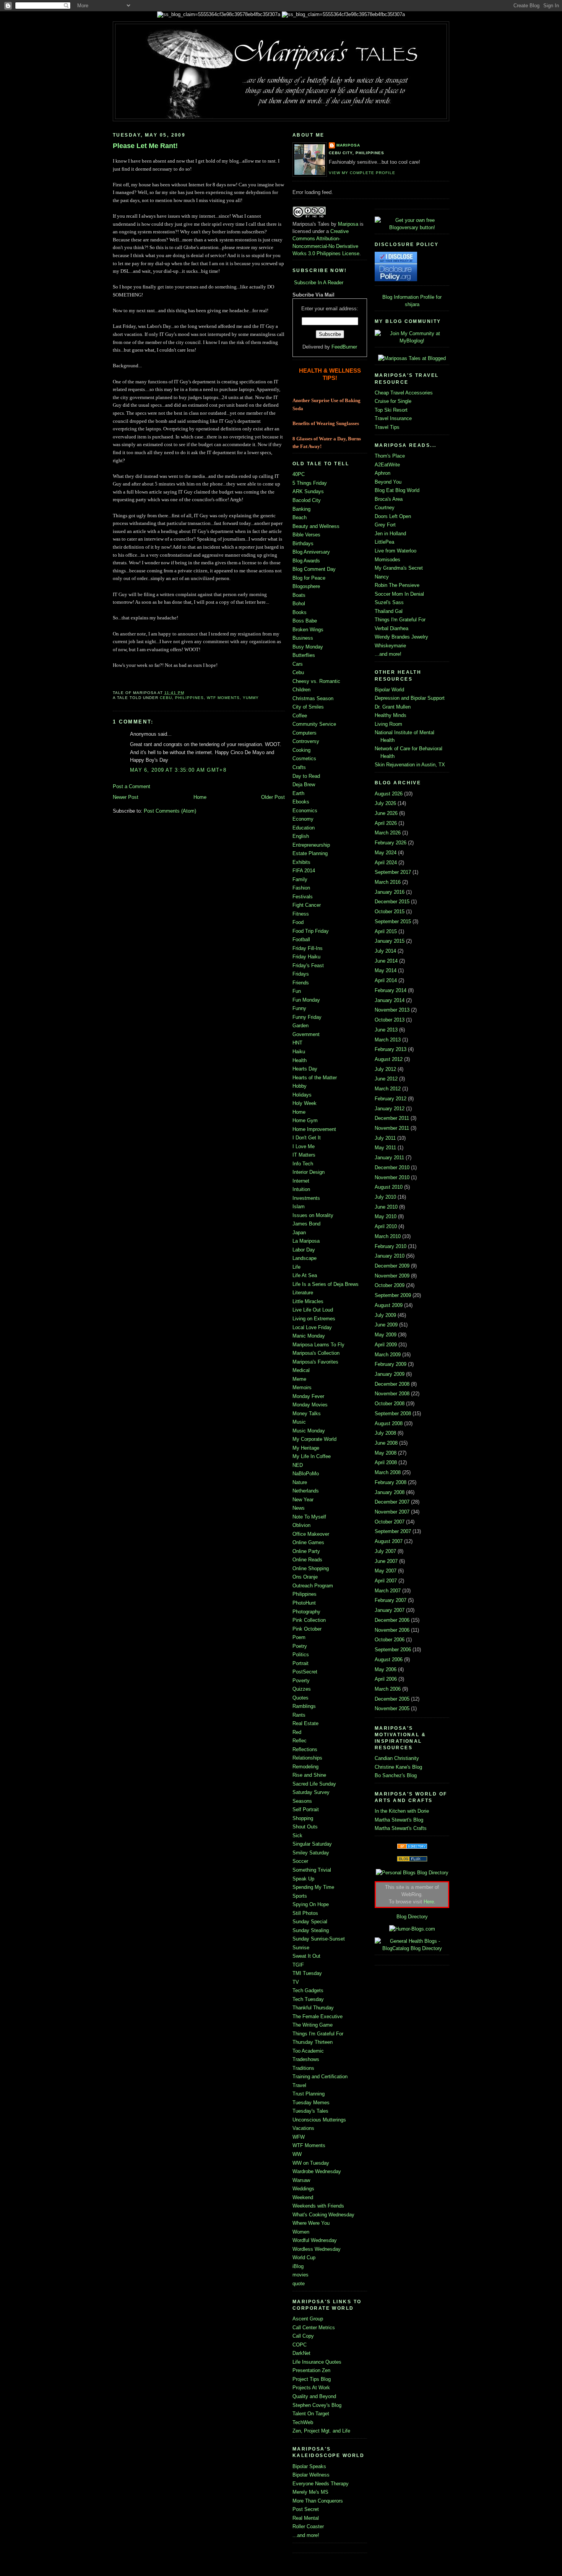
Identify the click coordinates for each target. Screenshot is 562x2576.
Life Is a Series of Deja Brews (326, 1284)
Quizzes (302, 1689)
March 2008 (388, 1472)
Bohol (299, 604)
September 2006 (393, 1650)
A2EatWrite (387, 465)
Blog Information (400, 297)
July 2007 (385, 1551)
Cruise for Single (393, 401)
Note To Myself (309, 1517)
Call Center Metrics (314, 2328)
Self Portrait (306, 1809)
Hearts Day (305, 1069)
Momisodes (387, 560)
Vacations (303, 2128)
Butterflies (304, 655)
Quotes (300, 1698)
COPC (300, 2345)
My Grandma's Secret (399, 568)
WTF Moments (223, 698)
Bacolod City (307, 500)
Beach (300, 517)
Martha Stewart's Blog (399, 1820)
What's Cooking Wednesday (323, 2215)
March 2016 (388, 882)
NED (298, 1465)
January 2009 (390, 1374)
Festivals (303, 897)
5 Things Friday (310, 483)
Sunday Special (310, 1922)
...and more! (306, 2535)
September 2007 (393, 1531)
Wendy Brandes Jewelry (401, 637)
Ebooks (301, 802)
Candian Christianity (397, 1758)
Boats (299, 595)
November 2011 (392, 1128)
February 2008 (391, 1482)
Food (298, 922)
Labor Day (304, 1250)
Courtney (385, 508)
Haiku (299, 1052)
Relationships (307, 1758)
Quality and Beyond (314, 2396)
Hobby (300, 1086)
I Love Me (304, 1146)
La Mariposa (306, 1241)
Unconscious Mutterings (319, 2120)
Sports (300, 1896)
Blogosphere (306, 586)
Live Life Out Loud (313, 1310)
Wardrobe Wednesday (317, 2171)
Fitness (301, 914)
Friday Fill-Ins (308, 948)
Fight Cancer (307, 905)
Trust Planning (309, 2094)
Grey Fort (385, 525)
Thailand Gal (389, 611)
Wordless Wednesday (317, 2249)
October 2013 (390, 1020)
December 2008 (392, 1384)
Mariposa (348, 145)
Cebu (166, 698)
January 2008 (390, 1492)
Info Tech (303, 1164)
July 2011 (385, 1138)
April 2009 (386, 1345)
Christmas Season (313, 698)
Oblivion (301, 1525)
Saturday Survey (311, 1792)
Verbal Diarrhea (391, 628)
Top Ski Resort (391, 410)
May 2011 (385, 1148)
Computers (305, 733)
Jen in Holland (390, 534)
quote (299, 2284)
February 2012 (391, 1099)
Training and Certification (320, 2077)
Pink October (307, 1629)
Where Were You (311, 2223)
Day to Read (306, 776)
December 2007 (392, 1502)
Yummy (251, 698)
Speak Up (303, 1879)
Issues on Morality (313, 1215)
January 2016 (390, 892)
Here (429, 1902)
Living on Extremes (314, 1319)
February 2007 (391, 1600)
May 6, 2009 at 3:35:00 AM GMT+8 (178, 770)
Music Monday (309, 1431)
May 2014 (386, 970)
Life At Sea (305, 1275)
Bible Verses (306, 535)
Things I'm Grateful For (318, 2034)
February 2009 (391, 1364)
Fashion (301, 888)
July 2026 (385, 803)
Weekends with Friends (318, 2206)
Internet (301, 1181)
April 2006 (386, 1679)
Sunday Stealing (311, 1930)
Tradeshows (306, 2059)
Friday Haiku (306, 957)
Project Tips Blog (312, 2379)
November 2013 (392, 1010)
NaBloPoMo (306, 1474)
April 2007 (386, 1581)
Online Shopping (311, 1568)
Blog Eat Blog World (397, 490)
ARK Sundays (308, 491)
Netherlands (306, 1491)
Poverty (301, 1681)
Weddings (303, 2189)
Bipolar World (389, 690)
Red (297, 1732)
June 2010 (386, 1207)
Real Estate (305, 1723)
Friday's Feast (308, 965)
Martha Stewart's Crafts (401, 1828)
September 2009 (393, 1295)
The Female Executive (318, 2016)
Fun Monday (306, 1000)
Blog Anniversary (311, 552)
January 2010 (390, 1256)
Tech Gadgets (308, 1990)
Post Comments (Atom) (170, 811)
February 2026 (391, 843)
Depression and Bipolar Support (410, 698)
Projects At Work (311, 2388)
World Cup (304, 2257)
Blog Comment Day (314, 569)
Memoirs (302, 1387)
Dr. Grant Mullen (393, 707)
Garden (300, 1026)
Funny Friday (307, 1017)
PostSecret (305, 1672)
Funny (299, 1008)
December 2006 (392, 1620)
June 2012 (386, 1079)
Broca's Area (389, 499)
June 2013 (386, 1030)
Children (301, 690)
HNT (297, 1043)
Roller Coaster (308, 2526)
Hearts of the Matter (315, 1078)
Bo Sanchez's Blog (396, 1775)
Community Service (314, 724)
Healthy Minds (391, 715)
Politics (301, 1655)
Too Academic (308, 2051)
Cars (298, 664)
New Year (303, 1500)
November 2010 (392, 1177)
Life (296, 1267)
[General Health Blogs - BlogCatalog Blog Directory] (412, 1948)
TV (296, 1982)
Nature (300, 1482)
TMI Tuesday (307, 1973)
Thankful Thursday (313, 2008)
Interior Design (309, 1172)
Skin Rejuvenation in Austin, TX (410, 765)
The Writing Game (313, 2025)
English (301, 836)
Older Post (273, 797)
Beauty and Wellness (316, 526)
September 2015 (393, 921)
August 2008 (389, 1423)
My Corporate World (314, 1439)
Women (301, 2232)
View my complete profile (362, 173)
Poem (299, 1637)
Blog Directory (412, 1917)
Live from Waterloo (396, 551)
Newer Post (126, 797)
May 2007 (386, 1571)
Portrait (300, 1663)
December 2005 (392, 1699)
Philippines (189, 698)
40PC (299, 474)
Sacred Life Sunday (314, 1784)
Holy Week (305, 1103)
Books (300, 612)
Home (200, 797)
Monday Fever (308, 1396)
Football (301, 939)
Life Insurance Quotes (317, 2362)
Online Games (308, 1542)
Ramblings (304, 1706)
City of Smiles (308, 707)
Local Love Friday (312, 1327)
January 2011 (389, 1158)
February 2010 (391, 1246)
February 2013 (391, 1049)
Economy (303, 819)
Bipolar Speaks (309, 2466)
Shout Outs (305, 1827)
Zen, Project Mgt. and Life (321, 2431)
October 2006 (390, 1640)
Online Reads (307, 1560)
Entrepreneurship (311, 845)
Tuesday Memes (311, 2103)
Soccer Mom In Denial (399, 594)
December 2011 (392, 1118)
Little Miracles (308, 1301)
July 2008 (385, 1433)
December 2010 (392, 1167)
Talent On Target (311, 2414)
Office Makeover (311, 1534)
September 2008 (393, 1413)
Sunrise (301, 1948)
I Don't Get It (307, 1138)
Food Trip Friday (311, 931)
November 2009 (392, 1276)
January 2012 (390, 1109)
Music (299, 1422)
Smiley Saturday (311, 1853)
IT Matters (304, 1155)
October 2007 (390, 1522)
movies (300, 2275)
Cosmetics (304, 758)
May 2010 (386, 1216)
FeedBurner (344, 347)
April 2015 (386, 931)
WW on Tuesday (311, 2163)
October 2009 (390, 1285)
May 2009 (386, 1335)
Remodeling (305, 1767)
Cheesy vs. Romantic (316, 681)
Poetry (300, 1646)
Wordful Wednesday (315, 2240)
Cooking (301, 750)
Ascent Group (308, 2319)
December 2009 (392, 1266)
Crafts (299, 767)
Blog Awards (306, 561)
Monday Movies (310, 1405)
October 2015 (390, 912)
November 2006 (392, 1630)
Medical (301, 1370)
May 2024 (386, 853)
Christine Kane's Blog (398, 1767)
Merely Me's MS (310, 2492)
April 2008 (386, 1462)
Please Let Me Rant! (145, 146)
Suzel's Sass (389, 602)
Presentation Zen (311, 2370)
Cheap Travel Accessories (404, 393)
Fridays (301, 974)
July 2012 (385, 1069)
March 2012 (388, 1089)
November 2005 (392, 1708)
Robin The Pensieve (397, 585)
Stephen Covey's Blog (317, 2405)
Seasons (302, 1801)
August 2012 (389, 1059)
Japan (299, 1233)
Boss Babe (305, 621)
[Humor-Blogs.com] (412, 1929)
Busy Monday (308, 647)
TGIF (298, 1965)
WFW (299, 2137)
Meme (299, 1379)
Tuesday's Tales (310, 2111)
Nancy (382, 577)
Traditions (303, 2068)
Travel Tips (387, 427)
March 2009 (388, 1355)
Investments (306, 1198)
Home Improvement (314, 1129)
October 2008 (390, 1404)
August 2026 (389, 794)
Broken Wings (308, 630)
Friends (301, 983)
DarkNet (301, 2353)
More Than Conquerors (318, 2501)
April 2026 (386, 823)
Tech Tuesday (308, 1999)
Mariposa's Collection (316, 1353)
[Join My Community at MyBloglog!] (412, 341)
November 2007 (392, 1512)
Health (300, 1060)
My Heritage (306, 1448)
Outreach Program (313, 1586)
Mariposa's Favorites (315, 1362)
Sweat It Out (306, 1956)
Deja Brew (304, 785)
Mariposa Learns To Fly (318, 1345)
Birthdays (303, 543)
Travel (299, 2085)
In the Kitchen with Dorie (402, 1811)
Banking (301, 509)
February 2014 (391, 990)
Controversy (306, 741)
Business (303, 638)
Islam (299, 1207)
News (299, 1508)
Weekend (303, 2197)
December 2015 (392, 902)
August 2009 (389, 1305)
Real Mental (306, 2518)
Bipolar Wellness (311, 2475)
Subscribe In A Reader (319, 283)
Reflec (300, 1741)
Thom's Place (390, 456)
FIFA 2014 (304, 871)
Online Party (306, 1551)
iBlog (298, 2266)
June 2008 (386, 1443)
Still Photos (305, 1913)
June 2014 (386, 961)
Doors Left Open (393, 516)
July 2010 (385, 1197)
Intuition (301, 1189)
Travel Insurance (393, 418)
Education (304, 828)
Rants (299, 1715)
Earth (298, 793)
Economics (305, 811)
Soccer (300, 1861)
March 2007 (388, 1591)
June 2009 (386, 1325)
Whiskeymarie (390, 646)
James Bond (306, 1224)
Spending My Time (313, 1887)
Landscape (305, 1258)
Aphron (383, 473)
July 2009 (385, 1315)
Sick (297, 1835)
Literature (303, 1293)
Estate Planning (310, 853)
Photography (306, 1612)
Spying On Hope (311, 1904)
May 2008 (386, 1453)
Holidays (302, 1095)
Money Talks (307, 1413)
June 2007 (386, 1561)
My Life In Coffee (312, 1456)
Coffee (300, 716)
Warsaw (301, 2180)
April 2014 (386, 980)
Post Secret (306, 2509)
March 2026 (388, 833)
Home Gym (305, 1120)
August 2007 (389, 1541)
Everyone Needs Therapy (321, 2484)
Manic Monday (309, 1336)
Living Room (388, 724)
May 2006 (386, 1669)
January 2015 (390, 941)
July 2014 (385, 951)
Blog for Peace (309, 578)
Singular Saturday (312, 1844)
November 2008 (392, 1394)
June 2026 (386, 813)
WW (297, 2154)
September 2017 (393, 872)
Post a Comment (132, 786)
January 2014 (390, 1000)
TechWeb (303, 2422)
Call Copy (303, 2336)
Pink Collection (309, 1620)
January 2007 (390, 1610)
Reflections (305, 1749)
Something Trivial (312, 1870)
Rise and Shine (309, 1775)
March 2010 (388, 1236)
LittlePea (384, 542)
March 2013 (388, 1040)
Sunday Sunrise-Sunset (319, 1939)
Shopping (303, 1818)
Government (306, 1034)
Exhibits (301, 862)
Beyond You (388, 482)
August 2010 (389, 1187)
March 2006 (388, 1689)
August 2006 (389, 1659)
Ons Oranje (305, 1577)
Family (300, 879)
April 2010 (386, 1226)
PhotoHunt (304, 1603)
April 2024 (386, 863)
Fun (297, 991)
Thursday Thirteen (313, 2042)
